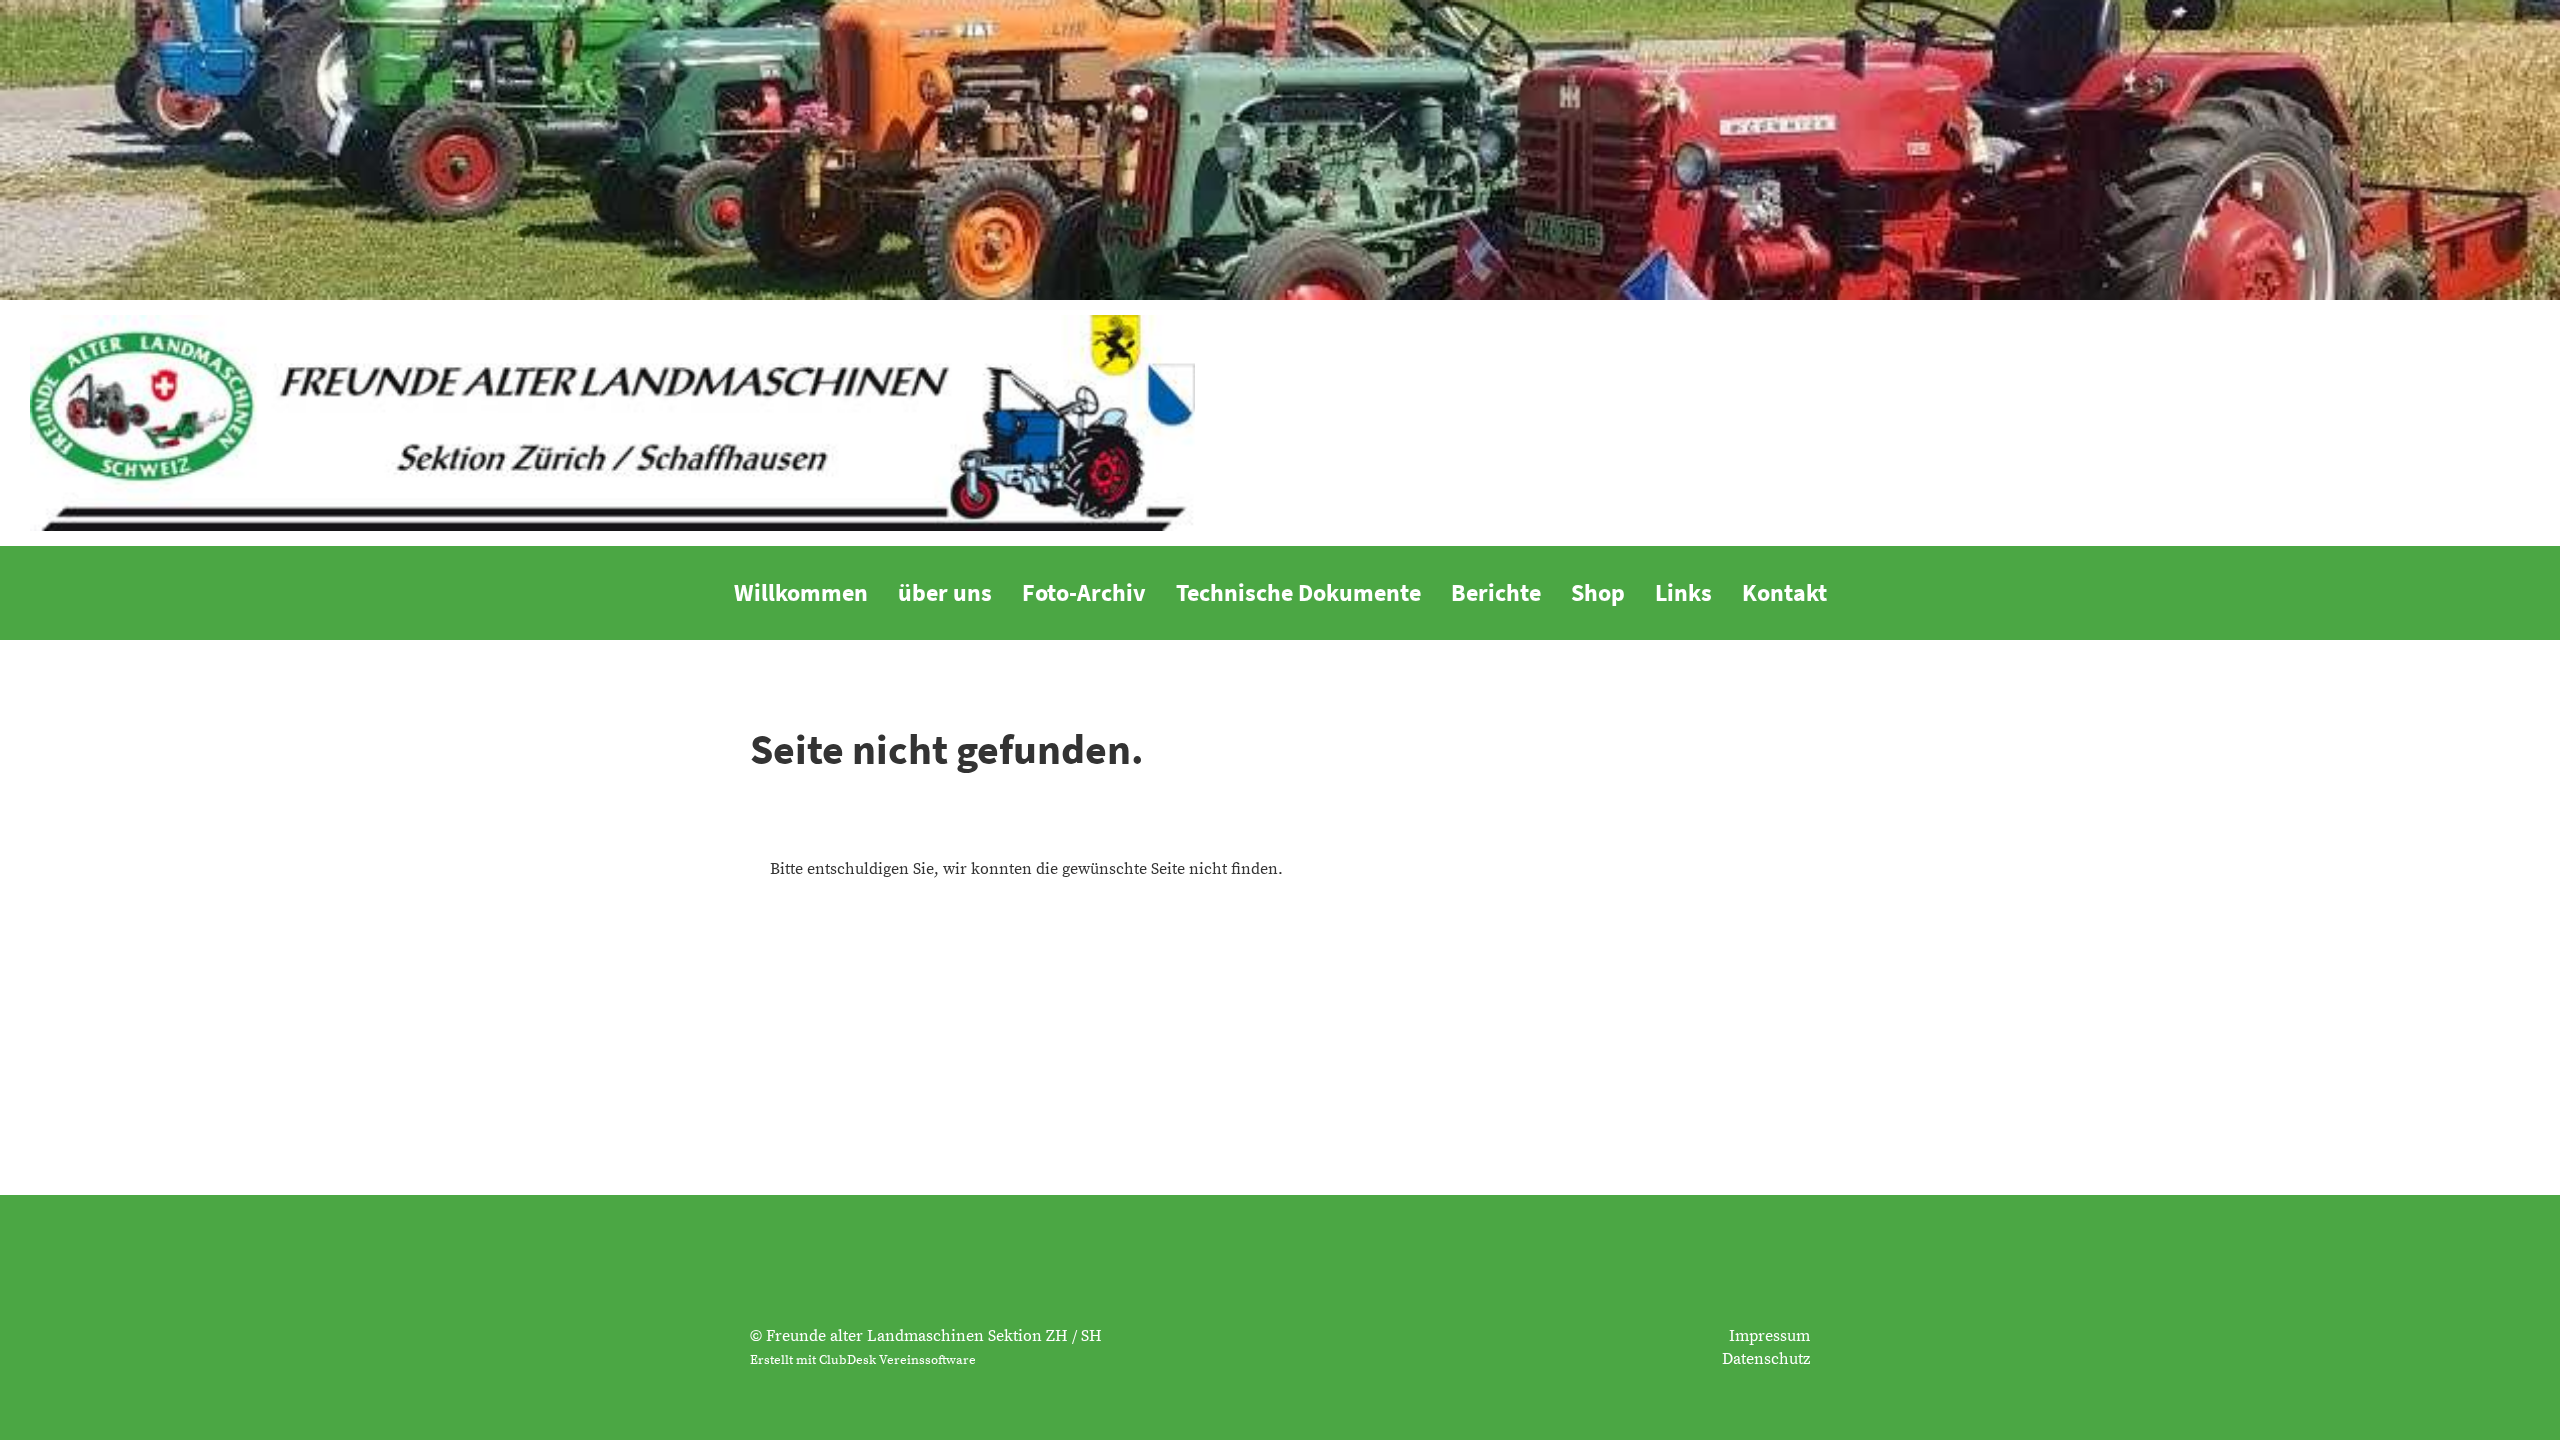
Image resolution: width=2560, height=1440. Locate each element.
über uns (945, 592)
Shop (1598, 592)
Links (1683, 592)
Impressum (1769, 1336)
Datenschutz (1766, 1359)
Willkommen (801, 592)
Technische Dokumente (1298, 592)
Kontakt (1784, 592)
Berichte (1496, 592)
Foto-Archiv (1084, 592)
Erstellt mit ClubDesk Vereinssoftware (863, 1360)
